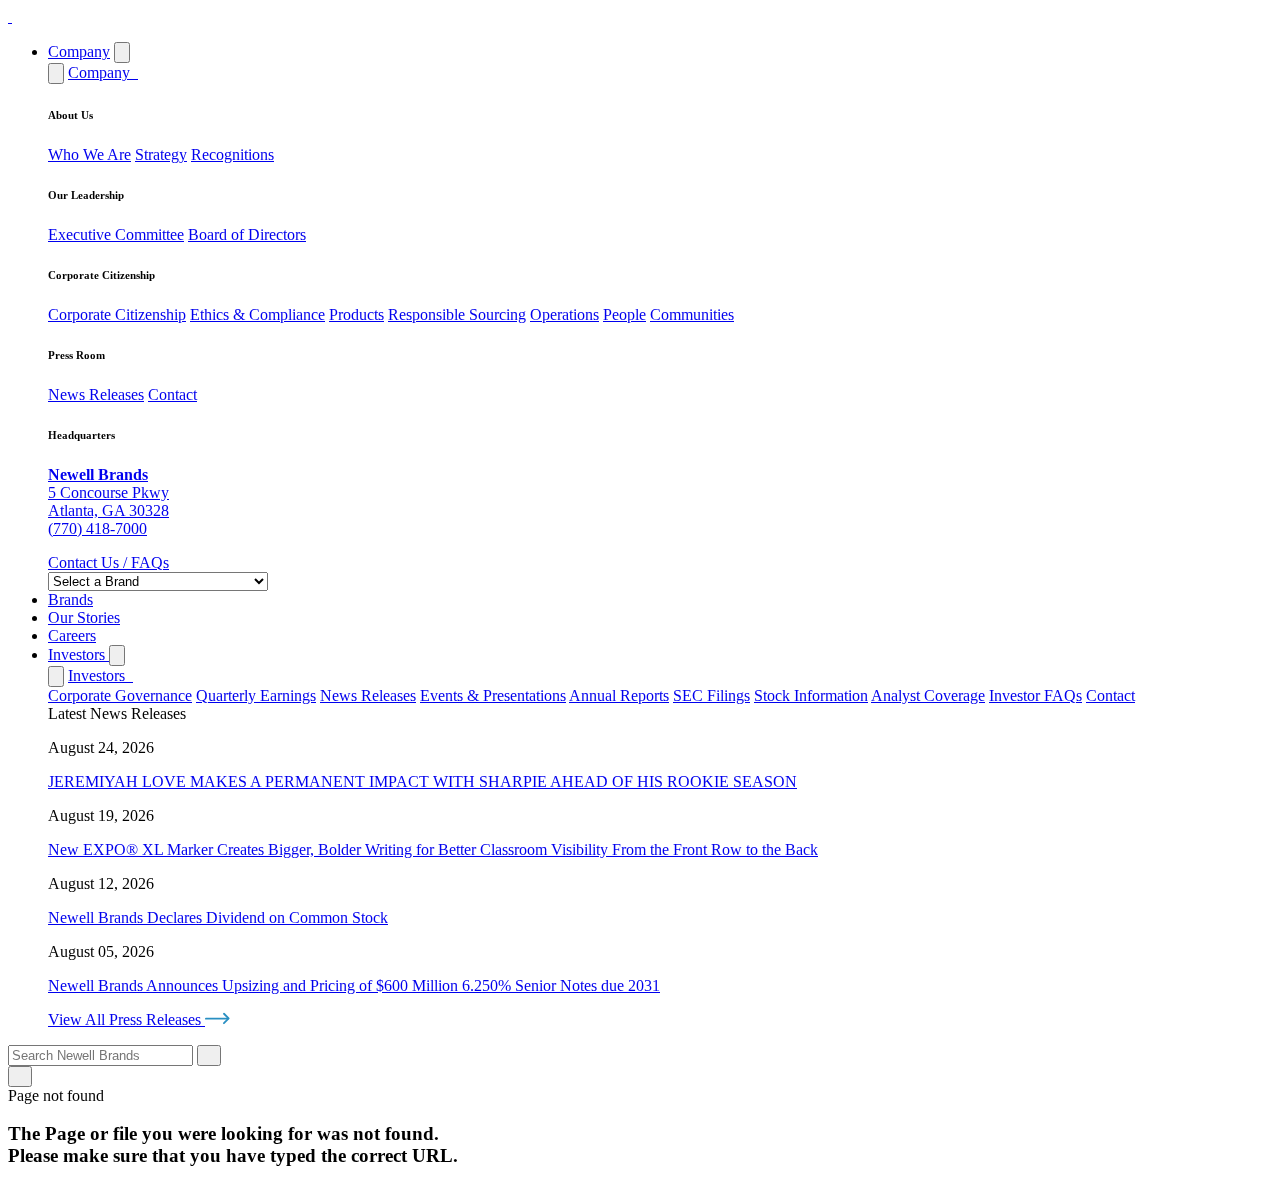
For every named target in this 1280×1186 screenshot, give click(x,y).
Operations (564, 314)
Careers (72, 635)
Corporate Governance (120, 695)
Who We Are (89, 154)
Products (356, 314)
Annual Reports (619, 695)
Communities (692, 314)
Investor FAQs (1035, 695)
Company (79, 51)
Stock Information (811, 695)
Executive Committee (116, 234)
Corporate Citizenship (117, 314)
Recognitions (232, 154)
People (624, 314)
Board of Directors (247, 234)
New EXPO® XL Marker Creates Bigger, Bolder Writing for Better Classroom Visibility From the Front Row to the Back (433, 849)
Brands (70, 599)
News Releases (96, 394)
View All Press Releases (126, 1019)
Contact (172, 394)
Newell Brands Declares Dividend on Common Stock (218, 917)
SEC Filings (711, 695)
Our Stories (84, 617)
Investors (78, 654)
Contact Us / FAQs (108, 562)
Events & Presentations (493, 695)
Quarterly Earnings (256, 695)
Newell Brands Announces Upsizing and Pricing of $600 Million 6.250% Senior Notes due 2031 (354, 985)
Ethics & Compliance (257, 314)
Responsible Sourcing (457, 314)
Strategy (161, 154)
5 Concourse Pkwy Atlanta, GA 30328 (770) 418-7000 (108, 501)
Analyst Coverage (928, 695)
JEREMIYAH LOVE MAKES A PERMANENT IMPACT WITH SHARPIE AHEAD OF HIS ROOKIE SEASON (422, 781)
